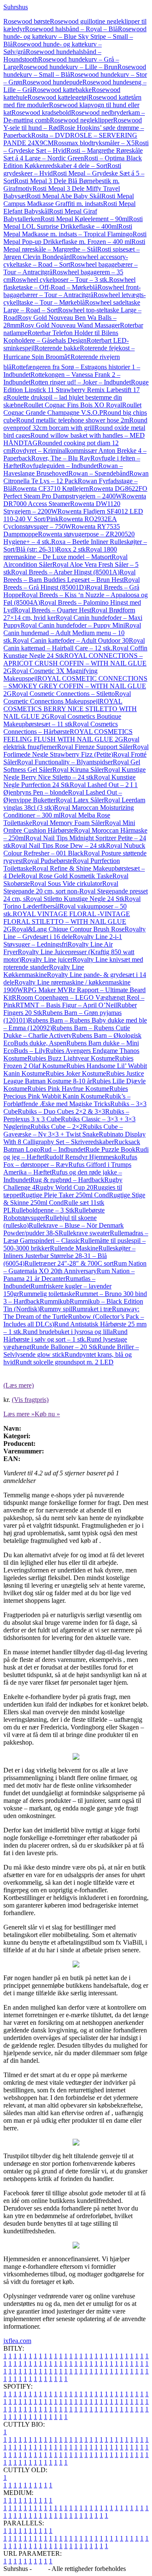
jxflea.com (17, 2341)
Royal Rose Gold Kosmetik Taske (67, 876)
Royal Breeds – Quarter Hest (53, 610)
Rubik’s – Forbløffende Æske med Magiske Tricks (67, 1100)
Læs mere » (19, 1414)
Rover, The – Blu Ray (61, 458)
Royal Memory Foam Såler (68, 823)
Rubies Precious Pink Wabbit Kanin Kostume (66, 1092)
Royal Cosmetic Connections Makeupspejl (67, 697)
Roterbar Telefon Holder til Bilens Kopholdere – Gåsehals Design (61, 337)
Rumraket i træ (92, 1309)
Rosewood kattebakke (62, 90)
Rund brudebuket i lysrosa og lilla (68, 1332)
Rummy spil (56, 1309)
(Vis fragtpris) (30, 1400)
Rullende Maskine (74, 1248)
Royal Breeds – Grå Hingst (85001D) (72, 583)
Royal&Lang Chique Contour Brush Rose (68, 929)
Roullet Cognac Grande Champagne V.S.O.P (72, 409)
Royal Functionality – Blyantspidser (65, 762)
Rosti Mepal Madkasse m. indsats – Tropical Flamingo (68, 230)
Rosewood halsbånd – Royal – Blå (71, 29)
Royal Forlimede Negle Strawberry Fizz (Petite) (76, 751)
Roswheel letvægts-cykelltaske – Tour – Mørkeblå (75, 299)
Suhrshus (16, 7)
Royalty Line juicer (47, 959)
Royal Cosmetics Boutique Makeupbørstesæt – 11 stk (62, 720)
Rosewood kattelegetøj (58, 97)
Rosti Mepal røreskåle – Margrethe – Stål (74, 245)
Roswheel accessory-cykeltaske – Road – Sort (66, 261)
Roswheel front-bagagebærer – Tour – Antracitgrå (72, 291)
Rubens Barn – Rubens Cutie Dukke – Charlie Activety (67, 1032)
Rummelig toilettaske (47, 1294)
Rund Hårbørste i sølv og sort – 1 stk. (65, 1335)
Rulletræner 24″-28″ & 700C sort (69, 1263)
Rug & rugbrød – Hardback (67, 1180)
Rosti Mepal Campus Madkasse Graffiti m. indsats (69, 200)
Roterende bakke (57, 348)
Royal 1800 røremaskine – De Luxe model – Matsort (60, 553)
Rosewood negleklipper (81, 120)
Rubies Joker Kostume (76, 1073)
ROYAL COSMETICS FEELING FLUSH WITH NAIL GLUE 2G (68, 735)
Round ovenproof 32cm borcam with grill (75, 424)
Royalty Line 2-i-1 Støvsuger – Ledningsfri (63, 940)
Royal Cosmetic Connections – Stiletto (63, 694)
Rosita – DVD (51, 135)
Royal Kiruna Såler (78, 770)
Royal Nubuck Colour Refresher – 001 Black (74, 849)
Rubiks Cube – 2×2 (57, 1127)
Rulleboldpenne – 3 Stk (43, 1210)
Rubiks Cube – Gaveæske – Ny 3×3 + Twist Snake (63, 1130)
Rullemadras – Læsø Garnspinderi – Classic (76, 1237)
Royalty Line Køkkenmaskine (44, 971)
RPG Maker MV (46, 990)
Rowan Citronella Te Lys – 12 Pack (76, 477)
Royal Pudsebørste (48, 861)
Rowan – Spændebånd (99, 473)
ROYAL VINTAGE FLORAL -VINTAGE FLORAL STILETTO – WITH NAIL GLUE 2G (67, 921)
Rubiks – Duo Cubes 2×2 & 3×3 (61, 1111)
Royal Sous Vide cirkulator (66, 883)
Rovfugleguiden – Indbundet (60, 466)
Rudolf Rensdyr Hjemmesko (83, 1157)
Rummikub (55, 1301)
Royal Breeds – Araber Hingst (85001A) (65, 572)
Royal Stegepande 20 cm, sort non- (61, 887)
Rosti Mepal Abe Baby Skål (64, 196)
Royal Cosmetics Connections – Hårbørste (61, 728)
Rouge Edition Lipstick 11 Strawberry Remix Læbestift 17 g (76, 390)
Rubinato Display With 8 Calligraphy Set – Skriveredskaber (75, 1138)
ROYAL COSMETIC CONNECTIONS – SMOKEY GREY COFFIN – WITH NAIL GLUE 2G (75, 686)
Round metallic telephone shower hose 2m (73, 420)
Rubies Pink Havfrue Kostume (68, 1089)
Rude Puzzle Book (110, 1149)
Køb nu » (47, 1414)
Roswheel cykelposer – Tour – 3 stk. (60, 280)
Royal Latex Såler (80, 800)
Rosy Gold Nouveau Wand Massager (70, 325)
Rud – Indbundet (63, 1149)
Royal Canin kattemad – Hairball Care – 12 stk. (74, 644)
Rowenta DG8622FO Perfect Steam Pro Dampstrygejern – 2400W (75, 492)
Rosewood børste (27, 21)
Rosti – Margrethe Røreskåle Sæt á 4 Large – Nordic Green (73, 154)
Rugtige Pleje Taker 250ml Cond (65, 1195)
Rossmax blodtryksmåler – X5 (94, 143)
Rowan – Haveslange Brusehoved (63, 469)
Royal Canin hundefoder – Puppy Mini (73, 625)
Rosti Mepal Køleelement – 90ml (85, 219)
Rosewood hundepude (52, 82)
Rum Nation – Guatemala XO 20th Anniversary (75, 1267)
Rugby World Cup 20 (64, 1187)
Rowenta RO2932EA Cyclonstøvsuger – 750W (60, 523)
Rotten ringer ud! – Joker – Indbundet (81, 382)
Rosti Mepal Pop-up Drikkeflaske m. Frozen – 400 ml (75, 238)
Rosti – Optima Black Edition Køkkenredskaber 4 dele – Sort (73, 162)
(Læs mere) (19, 1385)
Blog (40, 2569)
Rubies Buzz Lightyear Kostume (71, 1058)
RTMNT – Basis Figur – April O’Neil (66, 1005)
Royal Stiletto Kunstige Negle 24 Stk (75, 899)
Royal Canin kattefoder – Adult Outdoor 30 (71, 640)
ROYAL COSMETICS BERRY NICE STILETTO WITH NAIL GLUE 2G (70, 709)
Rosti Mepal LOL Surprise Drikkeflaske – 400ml (73, 223)
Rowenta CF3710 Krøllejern (51, 488)
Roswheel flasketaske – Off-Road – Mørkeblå (69, 283)
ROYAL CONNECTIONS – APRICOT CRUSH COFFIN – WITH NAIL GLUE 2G (75, 663)
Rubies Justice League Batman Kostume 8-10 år (74, 1077)
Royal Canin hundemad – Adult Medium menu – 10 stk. (72, 633)
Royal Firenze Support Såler (95, 747)
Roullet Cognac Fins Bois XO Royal (73, 405)
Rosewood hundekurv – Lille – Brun (68, 67)
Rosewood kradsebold (41, 112)
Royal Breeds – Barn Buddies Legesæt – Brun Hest (69, 576)
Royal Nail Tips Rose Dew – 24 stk (58, 846)
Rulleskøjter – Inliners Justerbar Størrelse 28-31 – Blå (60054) (69, 1256)
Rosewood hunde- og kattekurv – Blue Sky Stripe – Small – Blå (75, 37)
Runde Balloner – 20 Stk (64, 1347)
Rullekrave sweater (84, 1233)
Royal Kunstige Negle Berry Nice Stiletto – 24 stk (75, 773)
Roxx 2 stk (71, 549)
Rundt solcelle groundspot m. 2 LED (64, 1362)
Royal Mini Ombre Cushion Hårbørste (69, 827)
